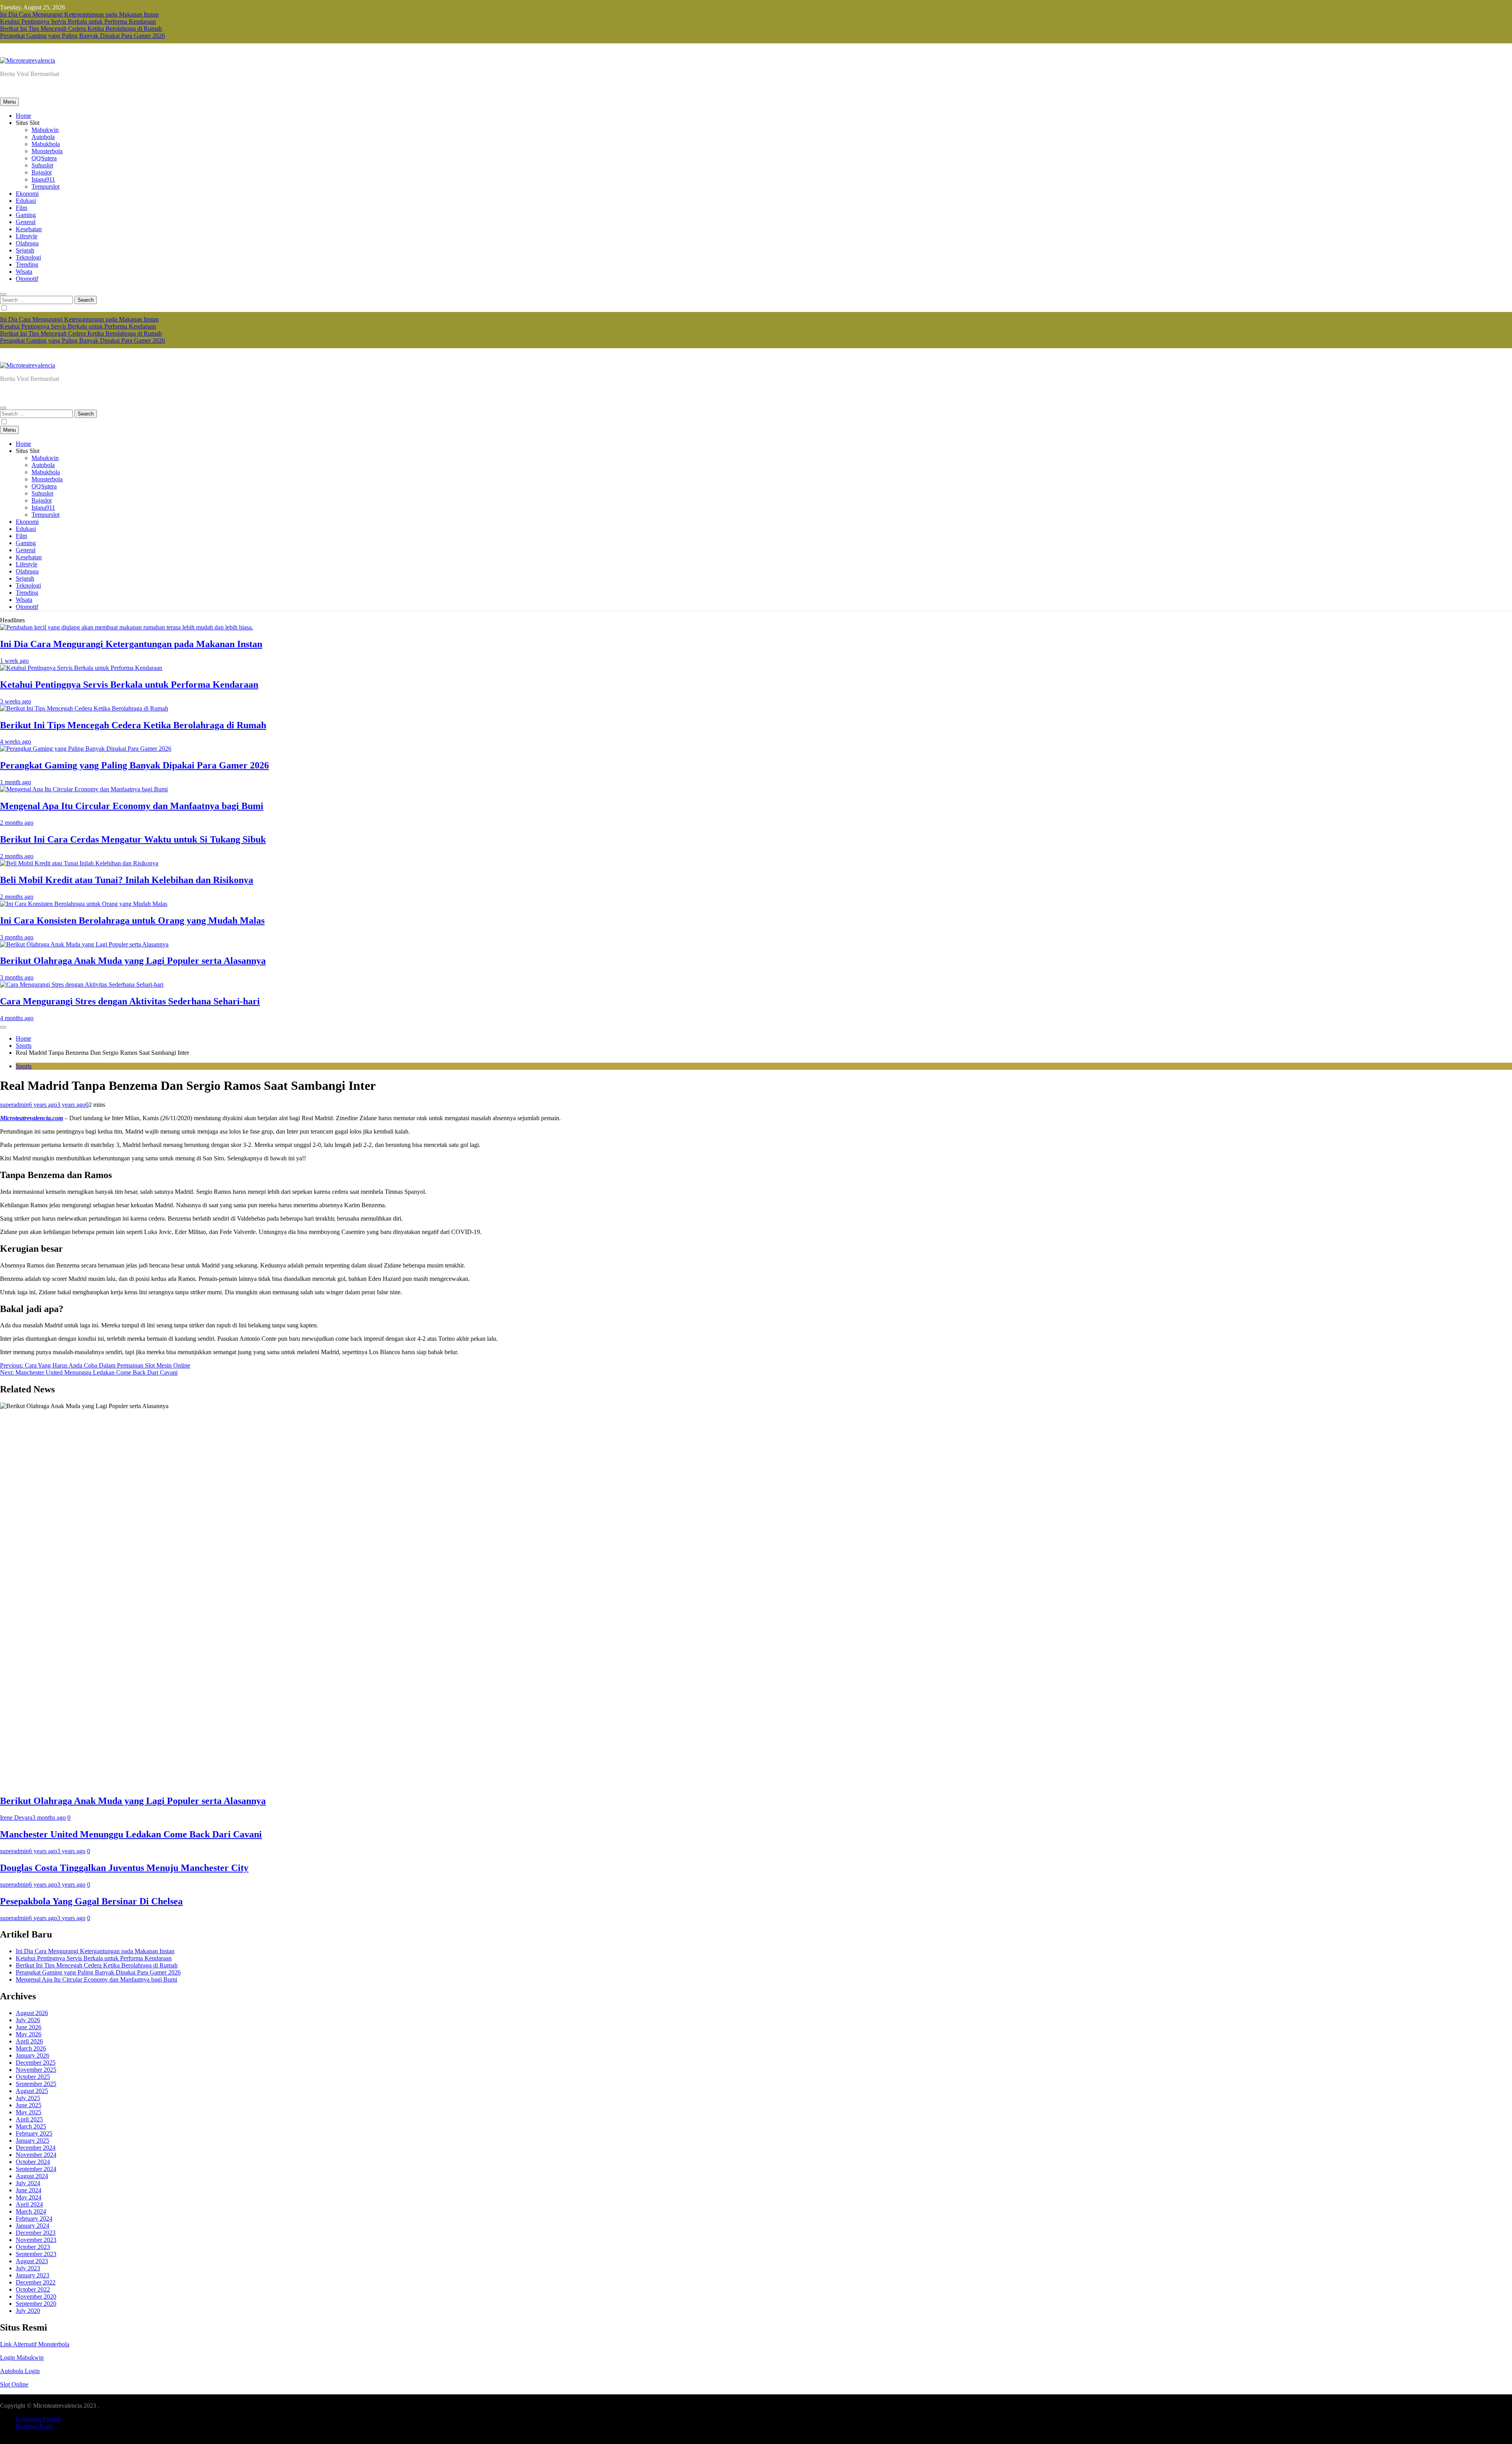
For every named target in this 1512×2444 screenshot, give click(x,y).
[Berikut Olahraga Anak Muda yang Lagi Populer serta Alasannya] (84, 944)
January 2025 (32, 2141)
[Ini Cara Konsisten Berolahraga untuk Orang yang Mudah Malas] (84, 904)
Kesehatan (29, 229)
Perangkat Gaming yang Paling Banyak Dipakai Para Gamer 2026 (82, 36)
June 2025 (29, 2105)
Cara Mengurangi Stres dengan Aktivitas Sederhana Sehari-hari (130, 1001)
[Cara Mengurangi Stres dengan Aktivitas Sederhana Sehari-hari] (82, 984)
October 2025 (33, 2077)
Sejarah (25, 250)
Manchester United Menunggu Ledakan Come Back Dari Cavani (131, 1834)
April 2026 (29, 2041)
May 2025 (29, 2112)
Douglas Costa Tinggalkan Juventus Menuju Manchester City (124, 1868)
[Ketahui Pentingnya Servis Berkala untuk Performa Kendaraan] (81, 668)
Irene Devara (16, 1818)
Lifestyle (27, 236)
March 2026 (31, 2048)
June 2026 (29, 2027)
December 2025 (36, 2063)
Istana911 (43, 179)
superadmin (14, 1105)
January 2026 (32, 2055)
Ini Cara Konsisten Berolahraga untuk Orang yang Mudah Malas (132, 920)
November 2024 (36, 2155)
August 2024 (32, 2176)
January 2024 (32, 2226)
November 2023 (36, 2240)
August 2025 (32, 2091)
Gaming (26, 215)
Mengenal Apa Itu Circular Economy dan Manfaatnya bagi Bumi (132, 806)
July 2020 (28, 2311)
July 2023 (28, 2268)
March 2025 (31, 2126)
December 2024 (36, 2148)
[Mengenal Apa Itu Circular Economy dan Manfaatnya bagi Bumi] (84, 789)
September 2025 (36, 2084)
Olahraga (27, 243)
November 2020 (36, 2296)
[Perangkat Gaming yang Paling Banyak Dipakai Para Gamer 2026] (86, 749)
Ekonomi (27, 194)
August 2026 (32, 2013)
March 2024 (31, 2211)
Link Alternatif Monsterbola (35, 2344)
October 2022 (33, 2289)
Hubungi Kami (34, 2426)
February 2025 (34, 2133)
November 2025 (36, 2070)
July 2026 (28, 2020)
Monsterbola (47, 151)
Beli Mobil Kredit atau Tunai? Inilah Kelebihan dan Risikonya (127, 880)
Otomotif (27, 279)
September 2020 (36, 2304)
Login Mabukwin (22, 2358)
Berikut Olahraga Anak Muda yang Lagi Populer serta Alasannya (133, 961)
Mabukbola (46, 144)
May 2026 (29, 2034)
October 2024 (33, 2162)
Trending (27, 264)
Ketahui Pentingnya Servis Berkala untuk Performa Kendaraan (78, 21)
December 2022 (36, 2282)
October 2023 (33, 2247)
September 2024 (36, 2169)
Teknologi (28, 257)
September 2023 (36, 2254)
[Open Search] (3, 294)
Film (21, 208)
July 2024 (28, 2183)
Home (23, 116)
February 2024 (34, 2219)
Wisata (24, 272)
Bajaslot (42, 172)
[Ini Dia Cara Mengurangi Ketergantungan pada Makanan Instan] (127, 627)
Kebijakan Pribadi (38, 2419)
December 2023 (36, 2233)
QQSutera (44, 158)
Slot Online (14, 2384)
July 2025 (28, 2098)
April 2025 (29, 2119)
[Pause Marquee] (3, 1027)
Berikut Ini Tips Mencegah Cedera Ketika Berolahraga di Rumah (81, 29)
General (26, 222)
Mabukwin (45, 130)
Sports (24, 1066)
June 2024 (29, 2190)
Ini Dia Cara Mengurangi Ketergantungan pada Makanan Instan (79, 14)
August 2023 (32, 2261)
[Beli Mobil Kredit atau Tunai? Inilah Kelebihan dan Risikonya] (79, 863)
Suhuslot (42, 165)
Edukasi (26, 201)
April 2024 (29, 2204)
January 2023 (32, 2275)
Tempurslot (45, 187)
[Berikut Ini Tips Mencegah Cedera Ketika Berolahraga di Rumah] (84, 708)
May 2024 (29, 2197)
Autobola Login (20, 2371)
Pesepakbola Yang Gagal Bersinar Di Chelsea (91, 1901)
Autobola (43, 137)
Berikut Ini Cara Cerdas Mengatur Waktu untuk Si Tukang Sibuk (133, 839)
